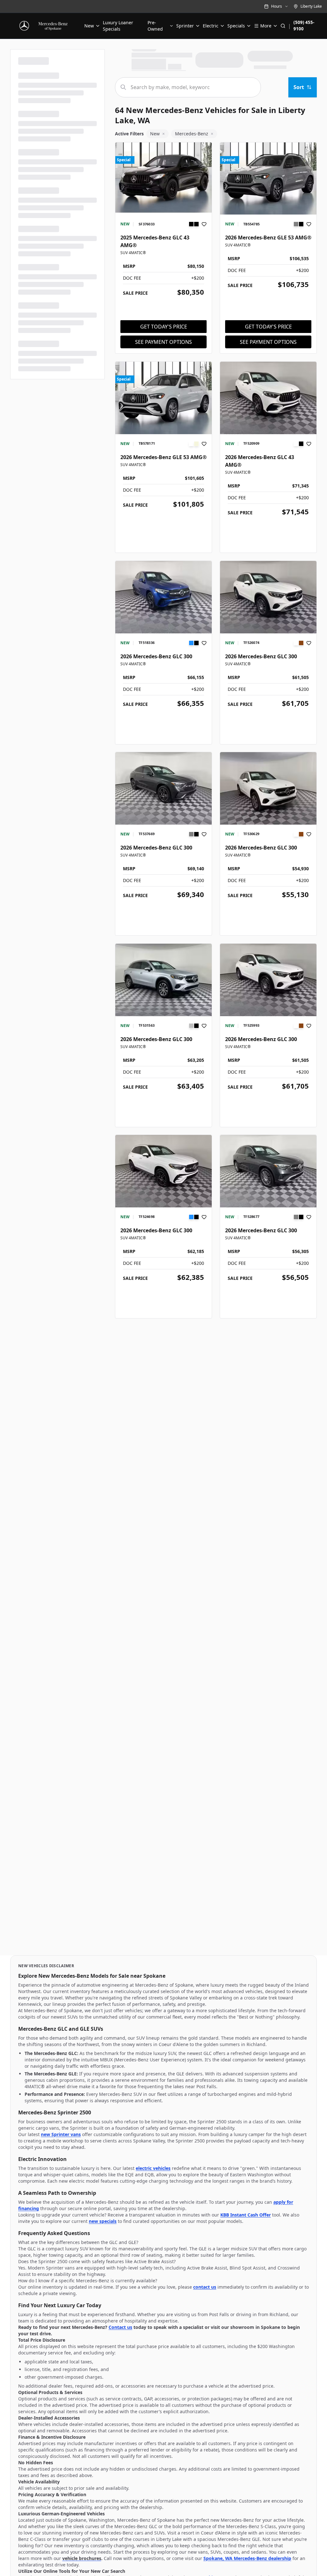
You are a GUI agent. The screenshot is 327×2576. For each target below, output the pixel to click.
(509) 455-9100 (304, 26)
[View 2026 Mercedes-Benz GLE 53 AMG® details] (268, 179)
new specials (103, 2221)
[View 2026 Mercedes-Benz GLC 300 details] (163, 597)
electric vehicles (153, 2168)
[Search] (283, 26)
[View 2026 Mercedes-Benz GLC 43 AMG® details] (268, 398)
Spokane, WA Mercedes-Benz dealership (247, 2558)
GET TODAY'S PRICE (164, 327)
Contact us (120, 2327)
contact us (205, 2287)
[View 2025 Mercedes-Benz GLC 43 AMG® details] (163, 179)
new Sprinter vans (61, 2134)
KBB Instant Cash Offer (246, 2215)
